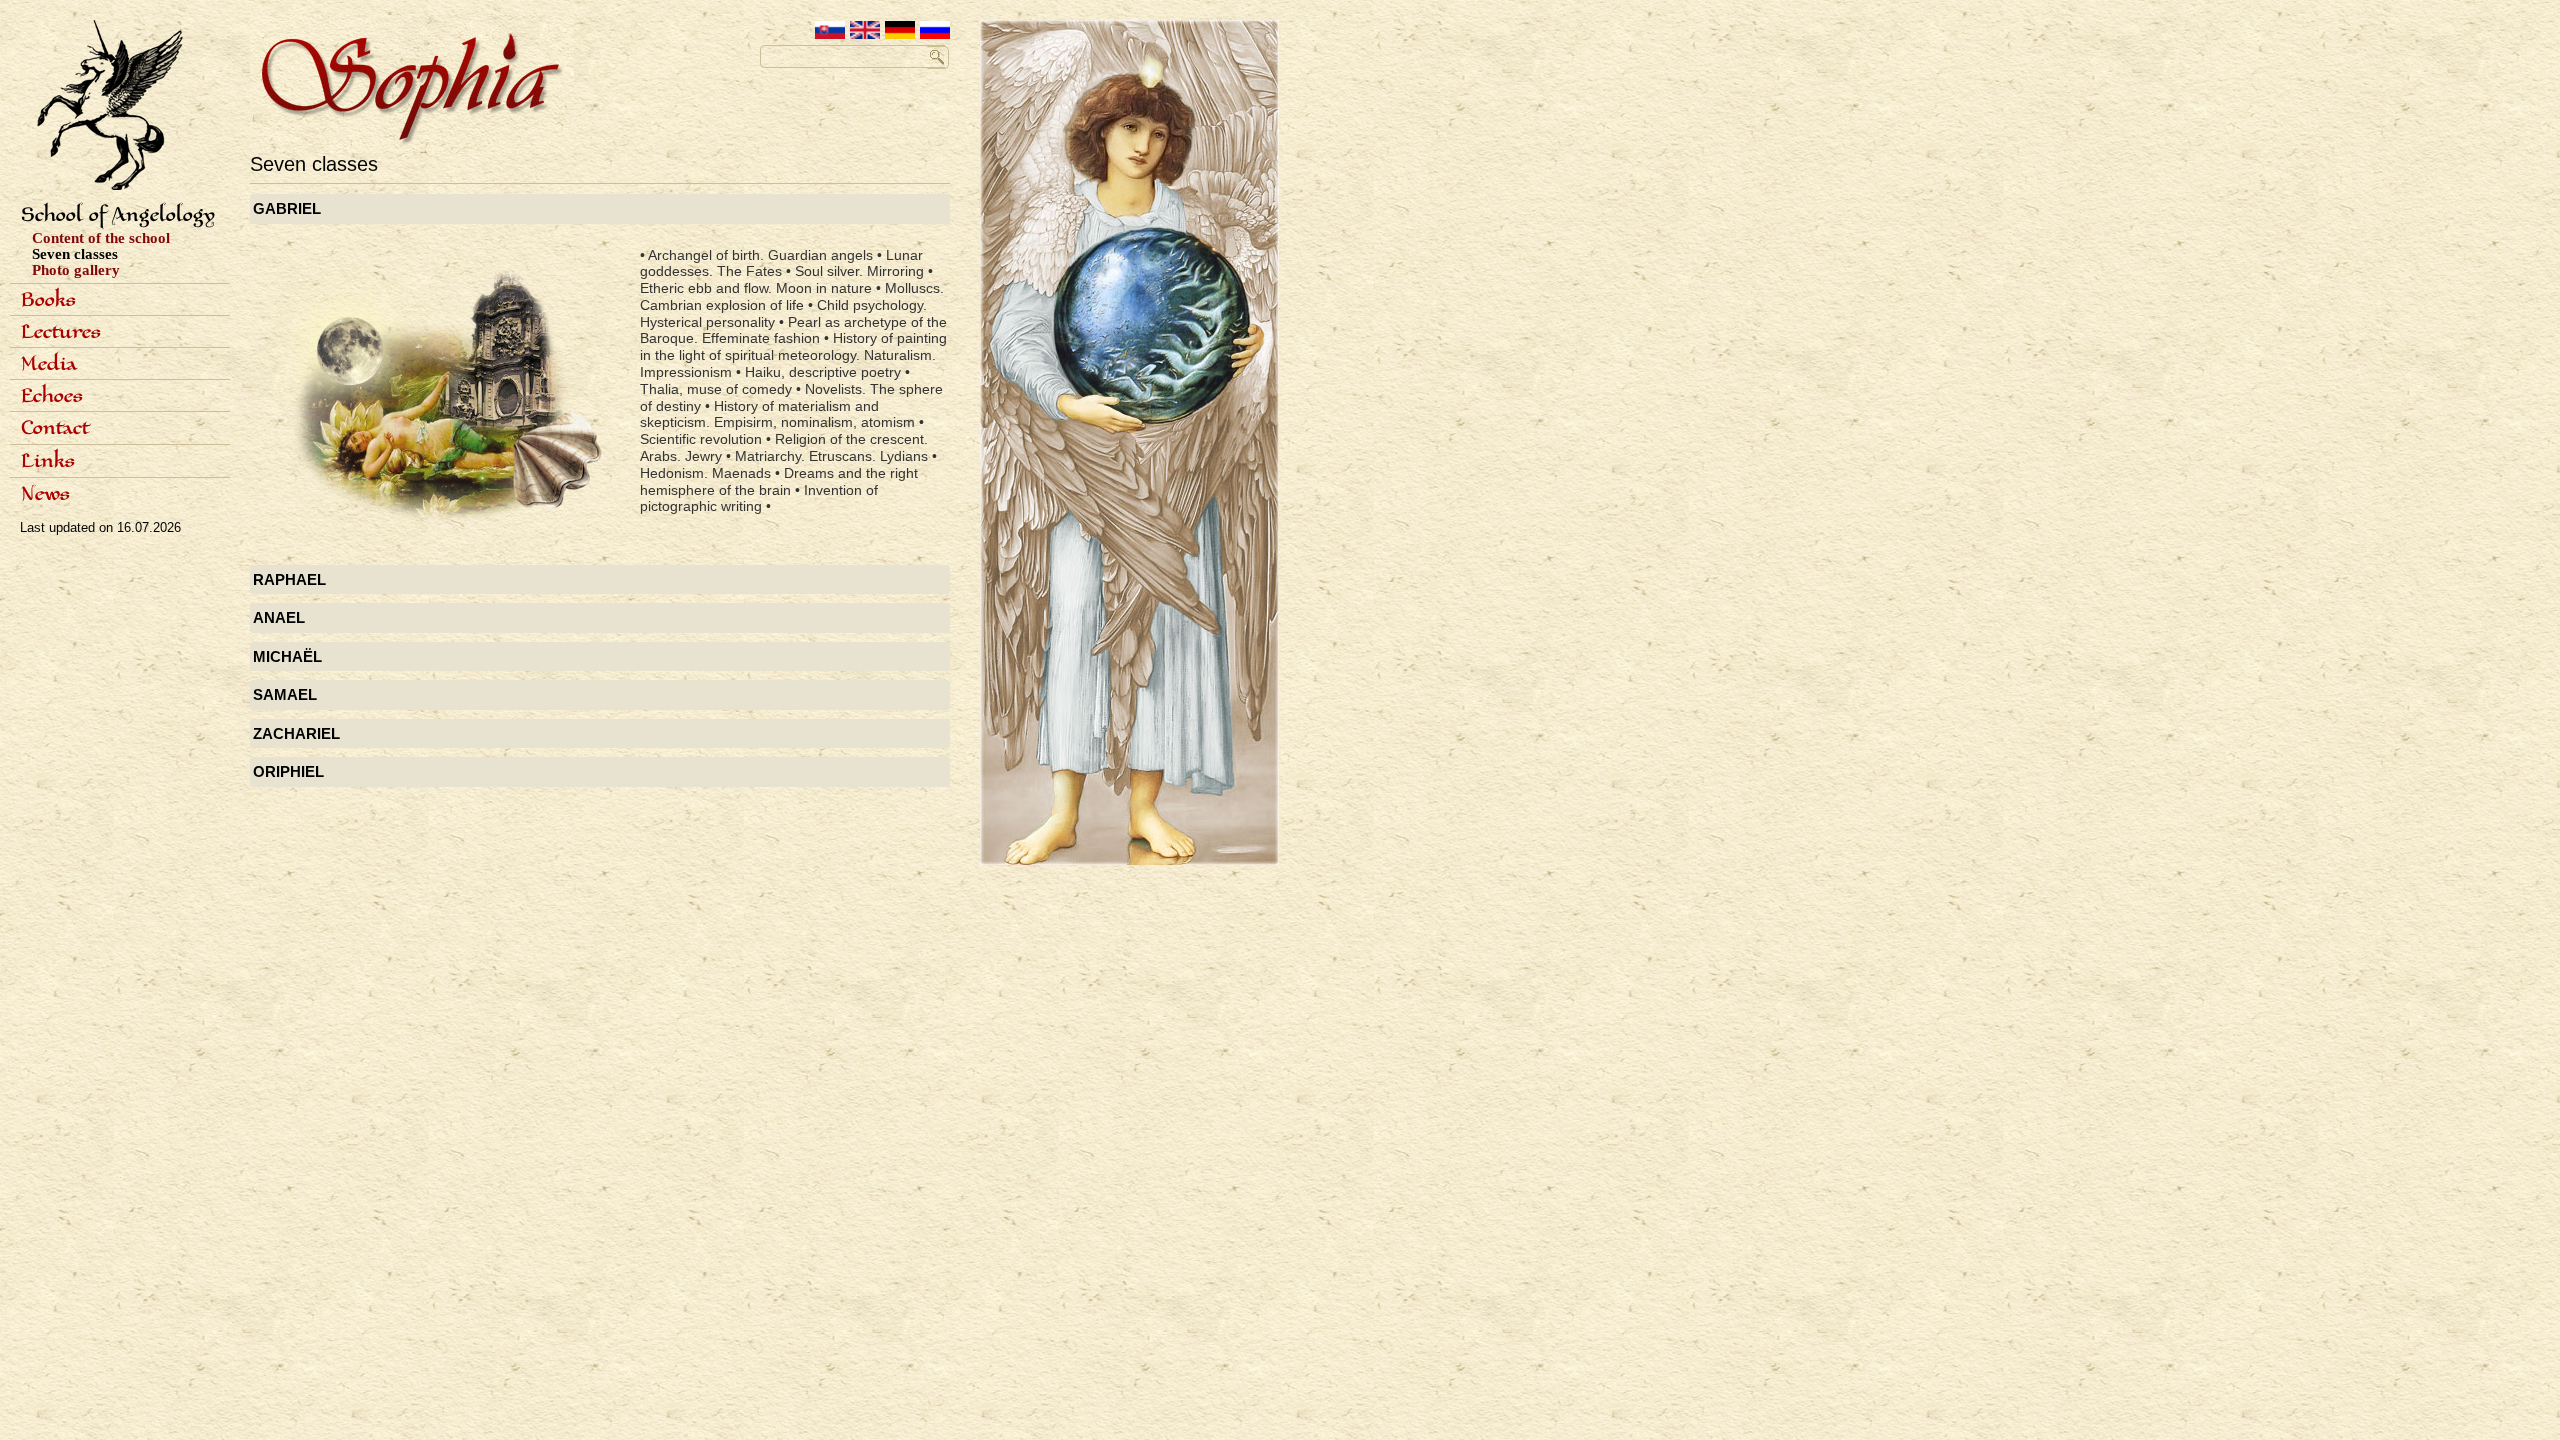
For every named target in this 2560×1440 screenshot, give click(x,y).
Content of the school (101, 238)
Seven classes (75, 254)
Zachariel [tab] (296, 733)
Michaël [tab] (287, 656)
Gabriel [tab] (287, 208)
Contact (55, 429)
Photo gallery (76, 270)
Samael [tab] (285, 694)
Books (48, 301)
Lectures (61, 333)
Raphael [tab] (289, 579)
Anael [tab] (279, 617)
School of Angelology (118, 216)
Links (48, 462)
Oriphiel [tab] (288, 771)
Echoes (52, 397)
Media (49, 365)
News (45, 495)
